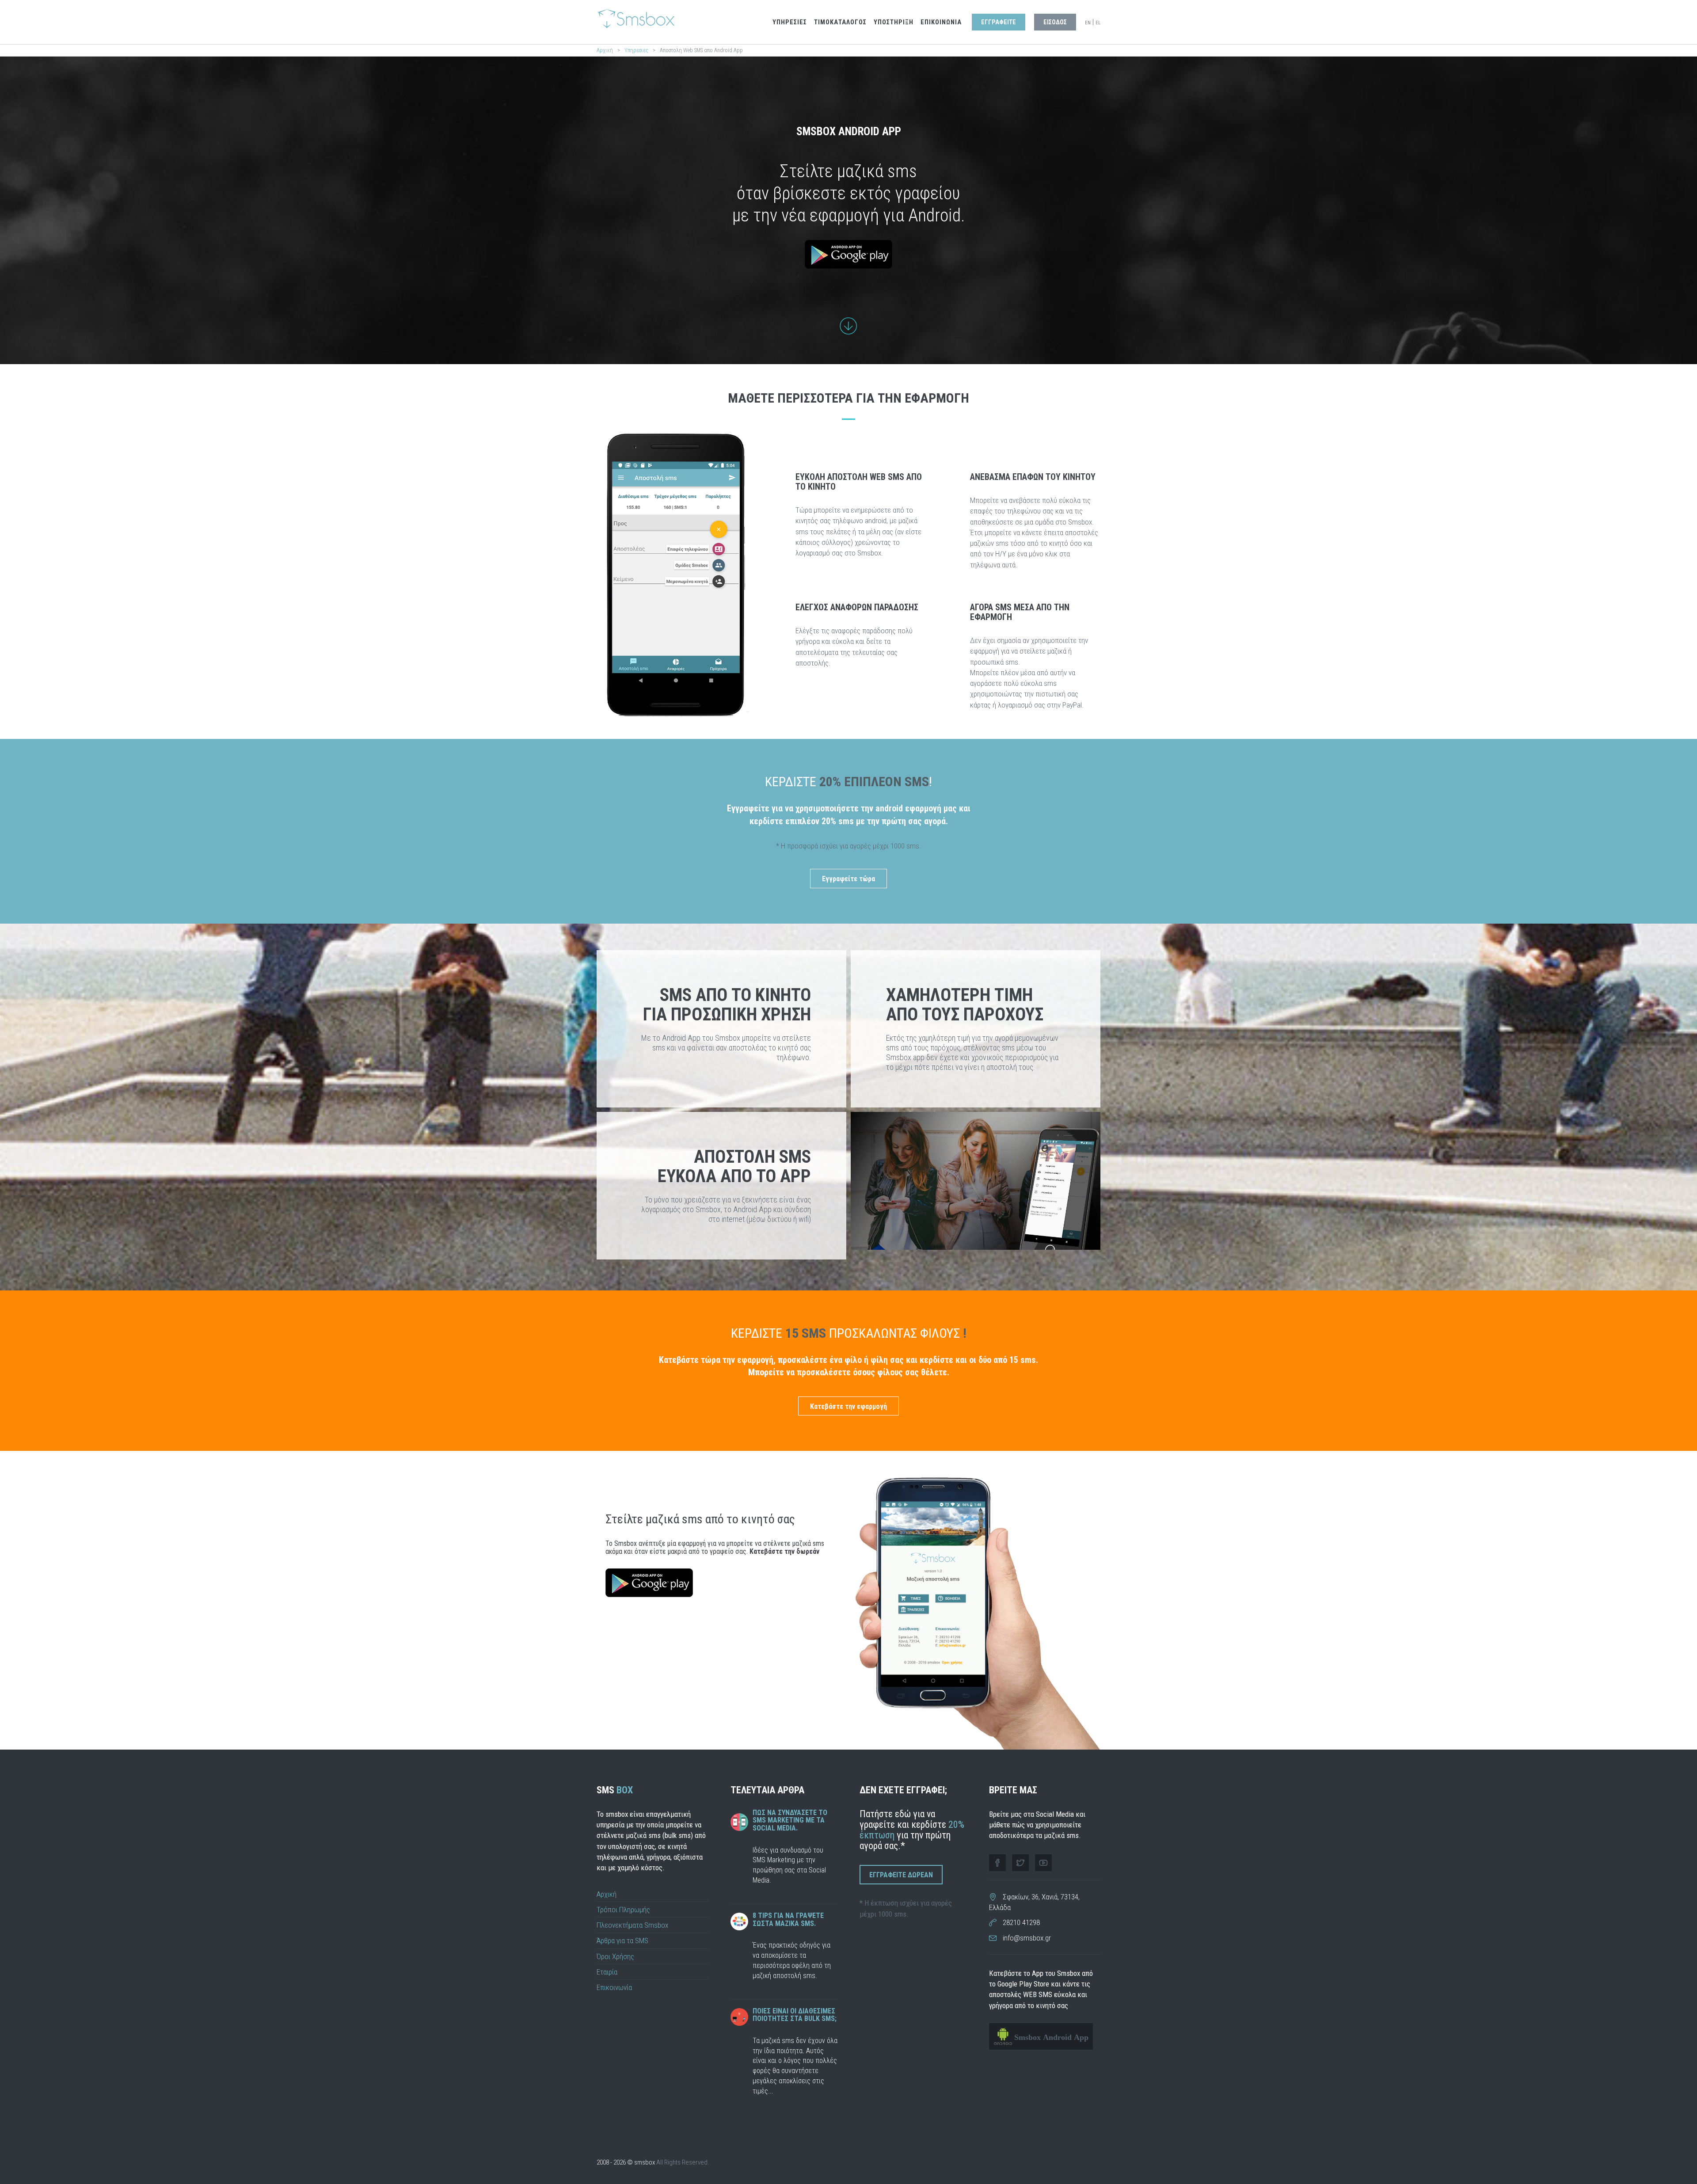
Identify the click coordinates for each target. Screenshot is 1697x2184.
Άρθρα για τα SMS (622, 1940)
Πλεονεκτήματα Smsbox (632, 1925)
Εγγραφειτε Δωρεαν (901, 1875)
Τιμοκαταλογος (840, 22)
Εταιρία (607, 1972)
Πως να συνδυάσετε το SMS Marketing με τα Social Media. (790, 1820)
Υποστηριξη (894, 22)
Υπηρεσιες (790, 22)
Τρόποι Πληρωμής (623, 1910)
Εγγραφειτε (999, 22)
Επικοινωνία (614, 1987)
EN (1088, 23)
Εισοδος (1055, 22)
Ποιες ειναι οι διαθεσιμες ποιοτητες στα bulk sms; (795, 2015)
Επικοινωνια (941, 22)
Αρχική (605, 50)
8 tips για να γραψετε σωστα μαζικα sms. (788, 1920)
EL (1098, 23)
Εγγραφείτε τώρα (848, 879)
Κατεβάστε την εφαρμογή (848, 1406)
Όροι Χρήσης (615, 1956)
